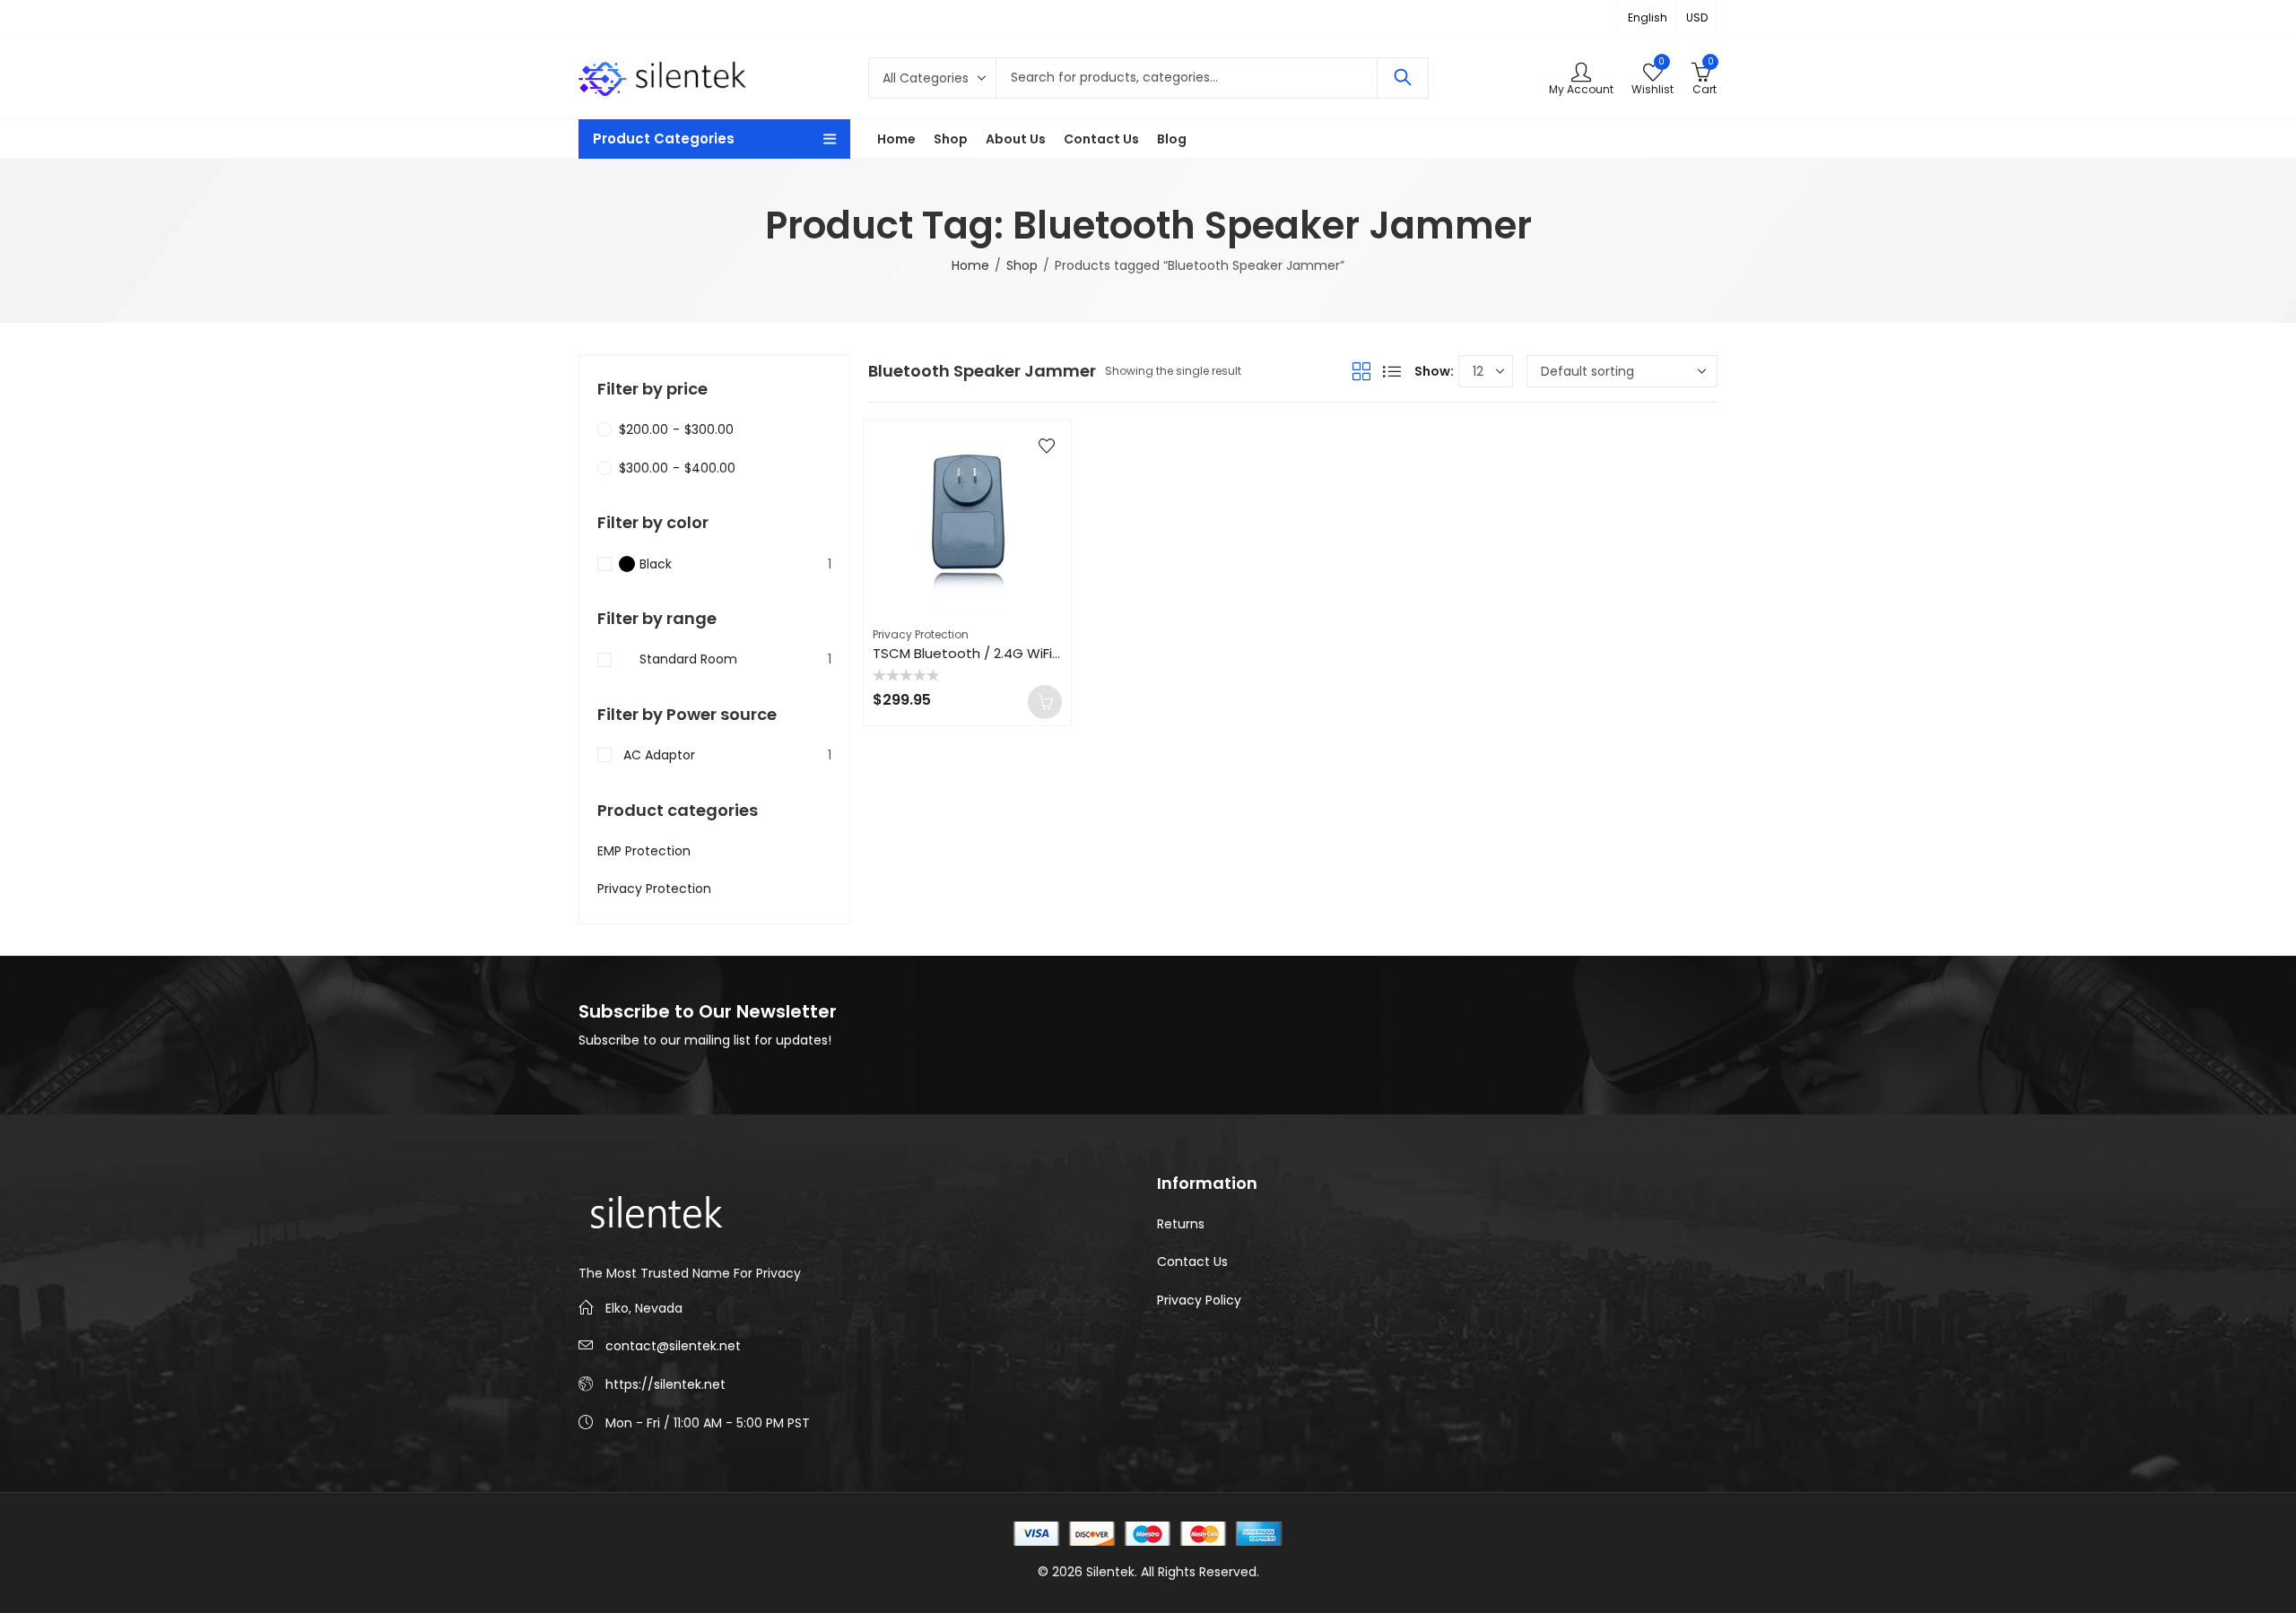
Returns (1181, 1224)
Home (970, 265)
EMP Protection (644, 851)
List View (1392, 371)
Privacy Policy (1199, 1300)
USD (1697, 17)
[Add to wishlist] (1047, 446)
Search (1403, 78)
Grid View (1361, 371)
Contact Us (1192, 1262)
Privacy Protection (921, 634)
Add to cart (1045, 702)
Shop (1022, 265)
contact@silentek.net (673, 1346)
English (1648, 17)
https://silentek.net (665, 1384)
